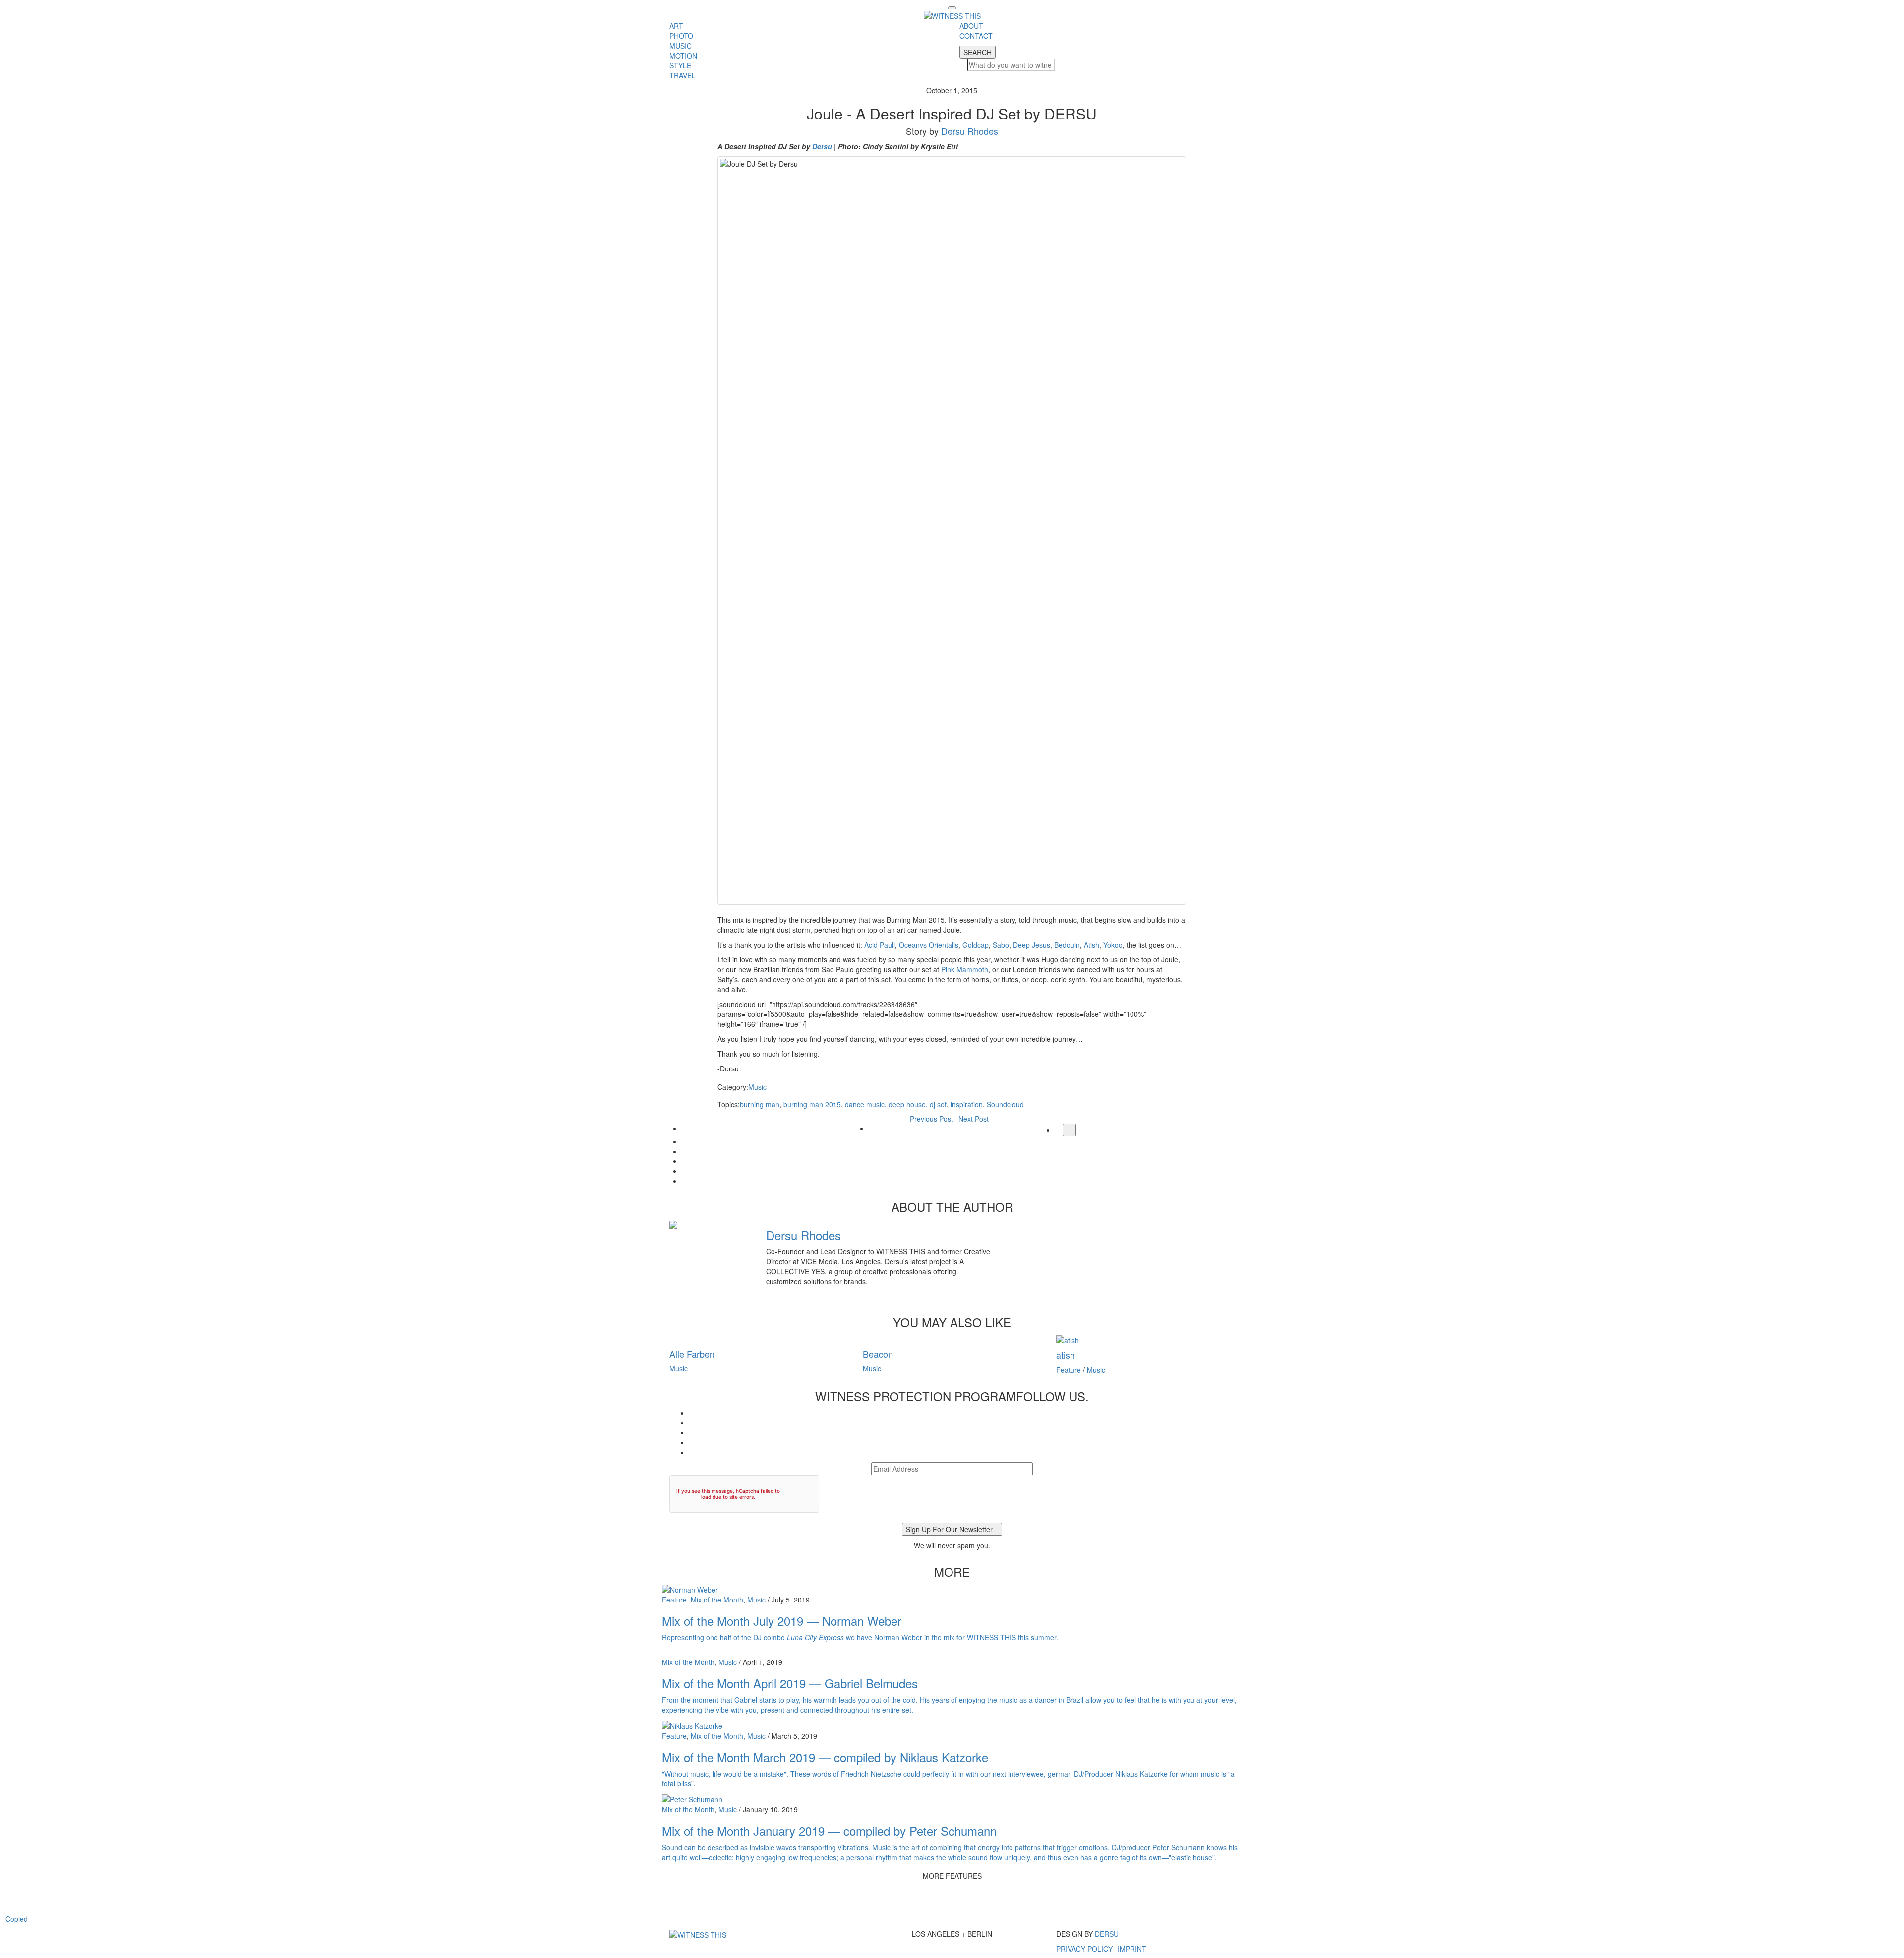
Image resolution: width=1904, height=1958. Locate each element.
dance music (865, 1104)
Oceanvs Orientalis (929, 945)
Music (757, 1087)
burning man (760, 1104)
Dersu (822, 146)
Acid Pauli (880, 945)
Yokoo (1113, 945)
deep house (907, 1104)
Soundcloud (1005, 1104)
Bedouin (1067, 945)
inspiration (967, 1104)
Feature (1069, 1370)
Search (978, 52)
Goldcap (976, 945)
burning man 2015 (812, 1104)
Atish (1092, 945)
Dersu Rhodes (970, 131)
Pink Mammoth (965, 969)
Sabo (1001, 945)
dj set (938, 1104)
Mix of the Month (717, 1600)
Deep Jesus (1032, 945)
